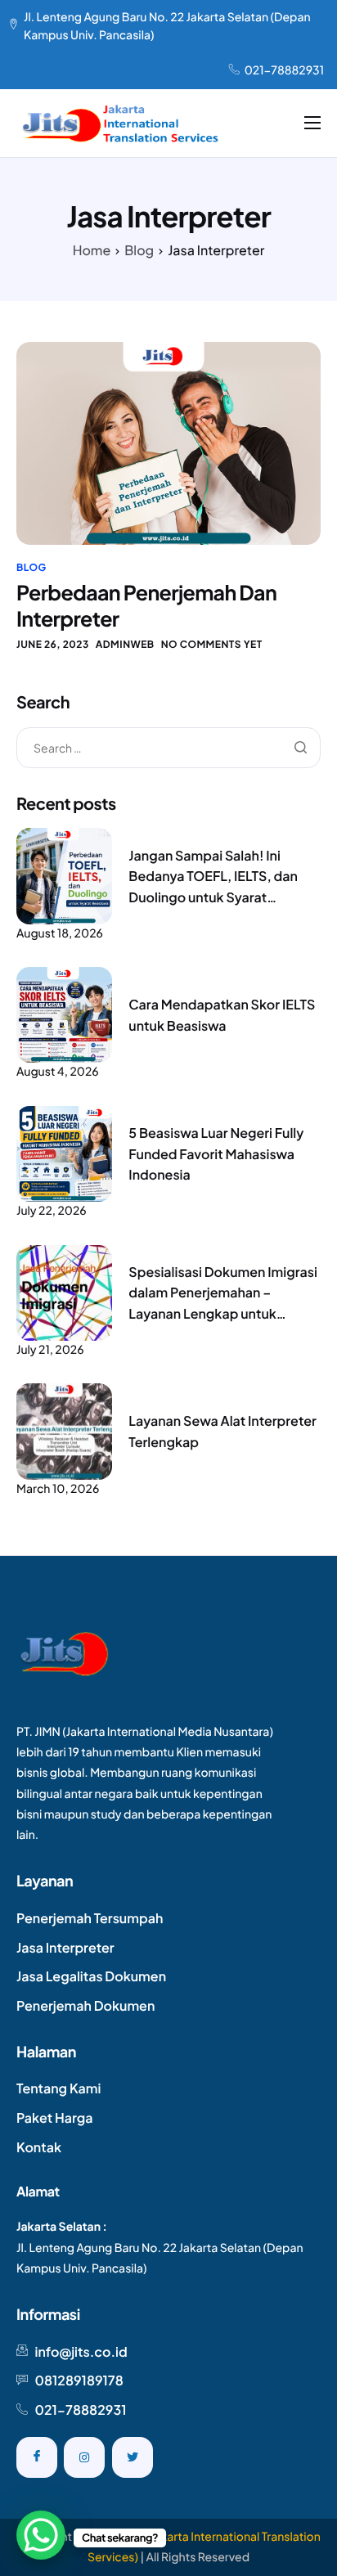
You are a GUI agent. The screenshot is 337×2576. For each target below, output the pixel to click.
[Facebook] (37, 2457)
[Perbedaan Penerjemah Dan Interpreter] (168, 443)
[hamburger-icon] (312, 123)
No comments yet (212, 644)
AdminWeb (125, 644)
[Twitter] (133, 2457)
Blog (31, 567)
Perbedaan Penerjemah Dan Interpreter (146, 605)
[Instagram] (84, 2457)
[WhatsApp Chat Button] (41, 2535)
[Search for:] (168, 749)
